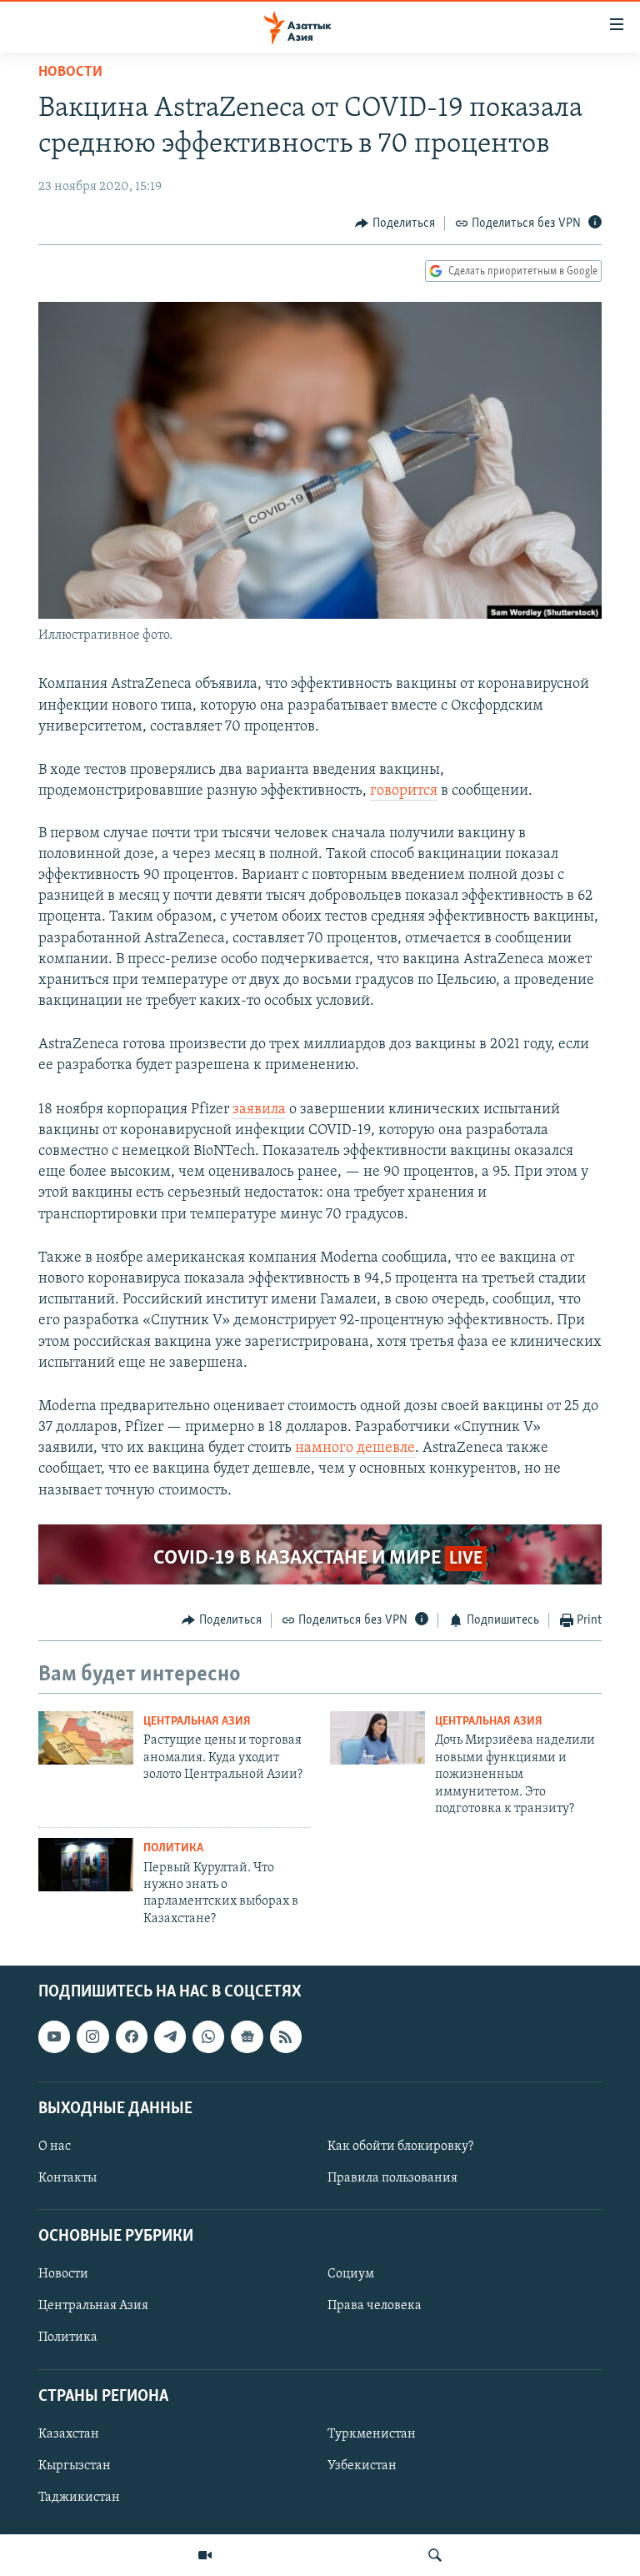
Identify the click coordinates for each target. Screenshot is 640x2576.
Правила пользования (392, 2178)
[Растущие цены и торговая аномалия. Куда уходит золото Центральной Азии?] (86, 1738)
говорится (404, 791)
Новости (70, 73)
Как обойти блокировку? (400, 2147)
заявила (259, 1110)
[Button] (395, 223)
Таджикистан (79, 2498)
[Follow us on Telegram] (170, 2036)
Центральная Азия (197, 1722)
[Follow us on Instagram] (92, 2036)
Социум (351, 2275)
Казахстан (69, 2434)
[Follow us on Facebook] (132, 2036)
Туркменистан (372, 2434)
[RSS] (286, 2036)
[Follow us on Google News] (247, 2036)
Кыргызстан (75, 2466)
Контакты (67, 2178)
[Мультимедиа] (205, 2555)
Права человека (375, 2307)
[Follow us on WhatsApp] (208, 2036)
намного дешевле (355, 1449)
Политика (173, 1848)
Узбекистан (362, 2466)
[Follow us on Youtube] (54, 2036)
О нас (55, 2147)
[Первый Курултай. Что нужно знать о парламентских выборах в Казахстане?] (86, 1865)
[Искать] (435, 2555)
